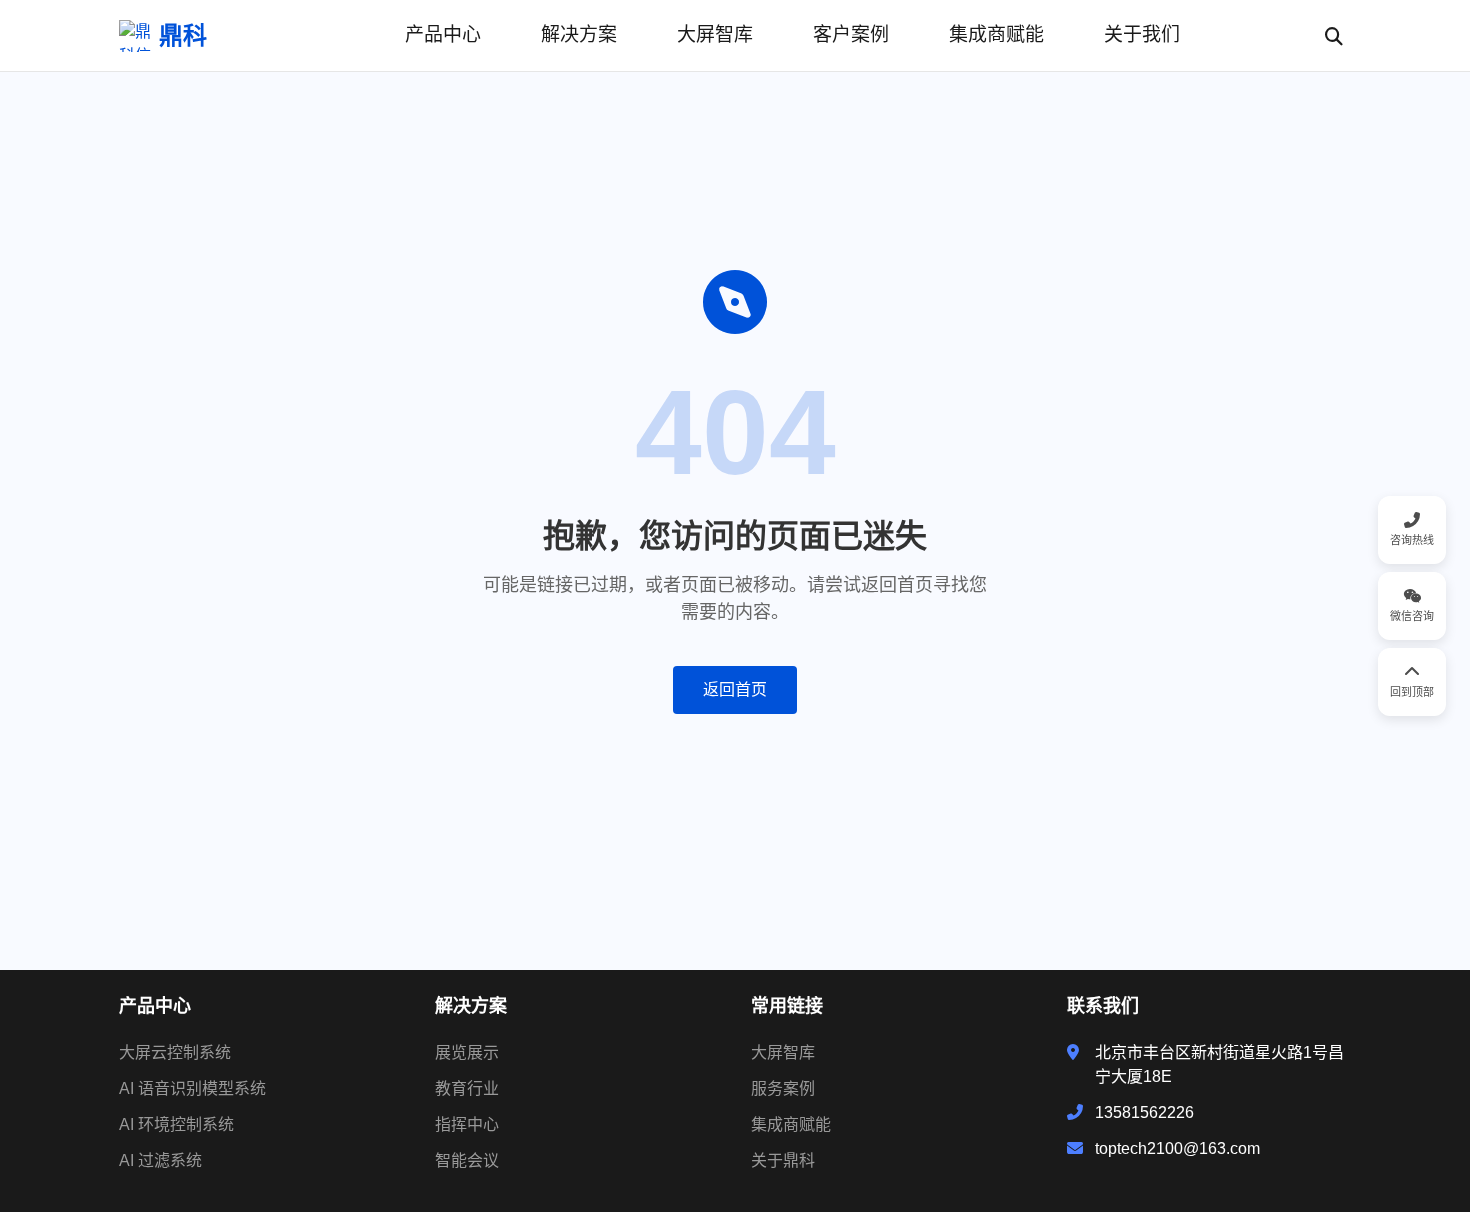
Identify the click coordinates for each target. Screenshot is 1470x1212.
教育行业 (467, 1088)
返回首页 (735, 689)
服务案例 (783, 1088)
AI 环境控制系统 (176, 1124)
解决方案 (579, 34)
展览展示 (467, 1052)
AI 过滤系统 (160, 1160)
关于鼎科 (783, 1160)
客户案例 (851, 34)
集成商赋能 (996, 34)
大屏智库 (715, 34)
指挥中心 (467, 1124)
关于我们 (1142, 34)
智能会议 (467, 1160)
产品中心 (443, 34)
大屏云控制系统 (175, 1052)
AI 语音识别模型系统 (192, 1088)
